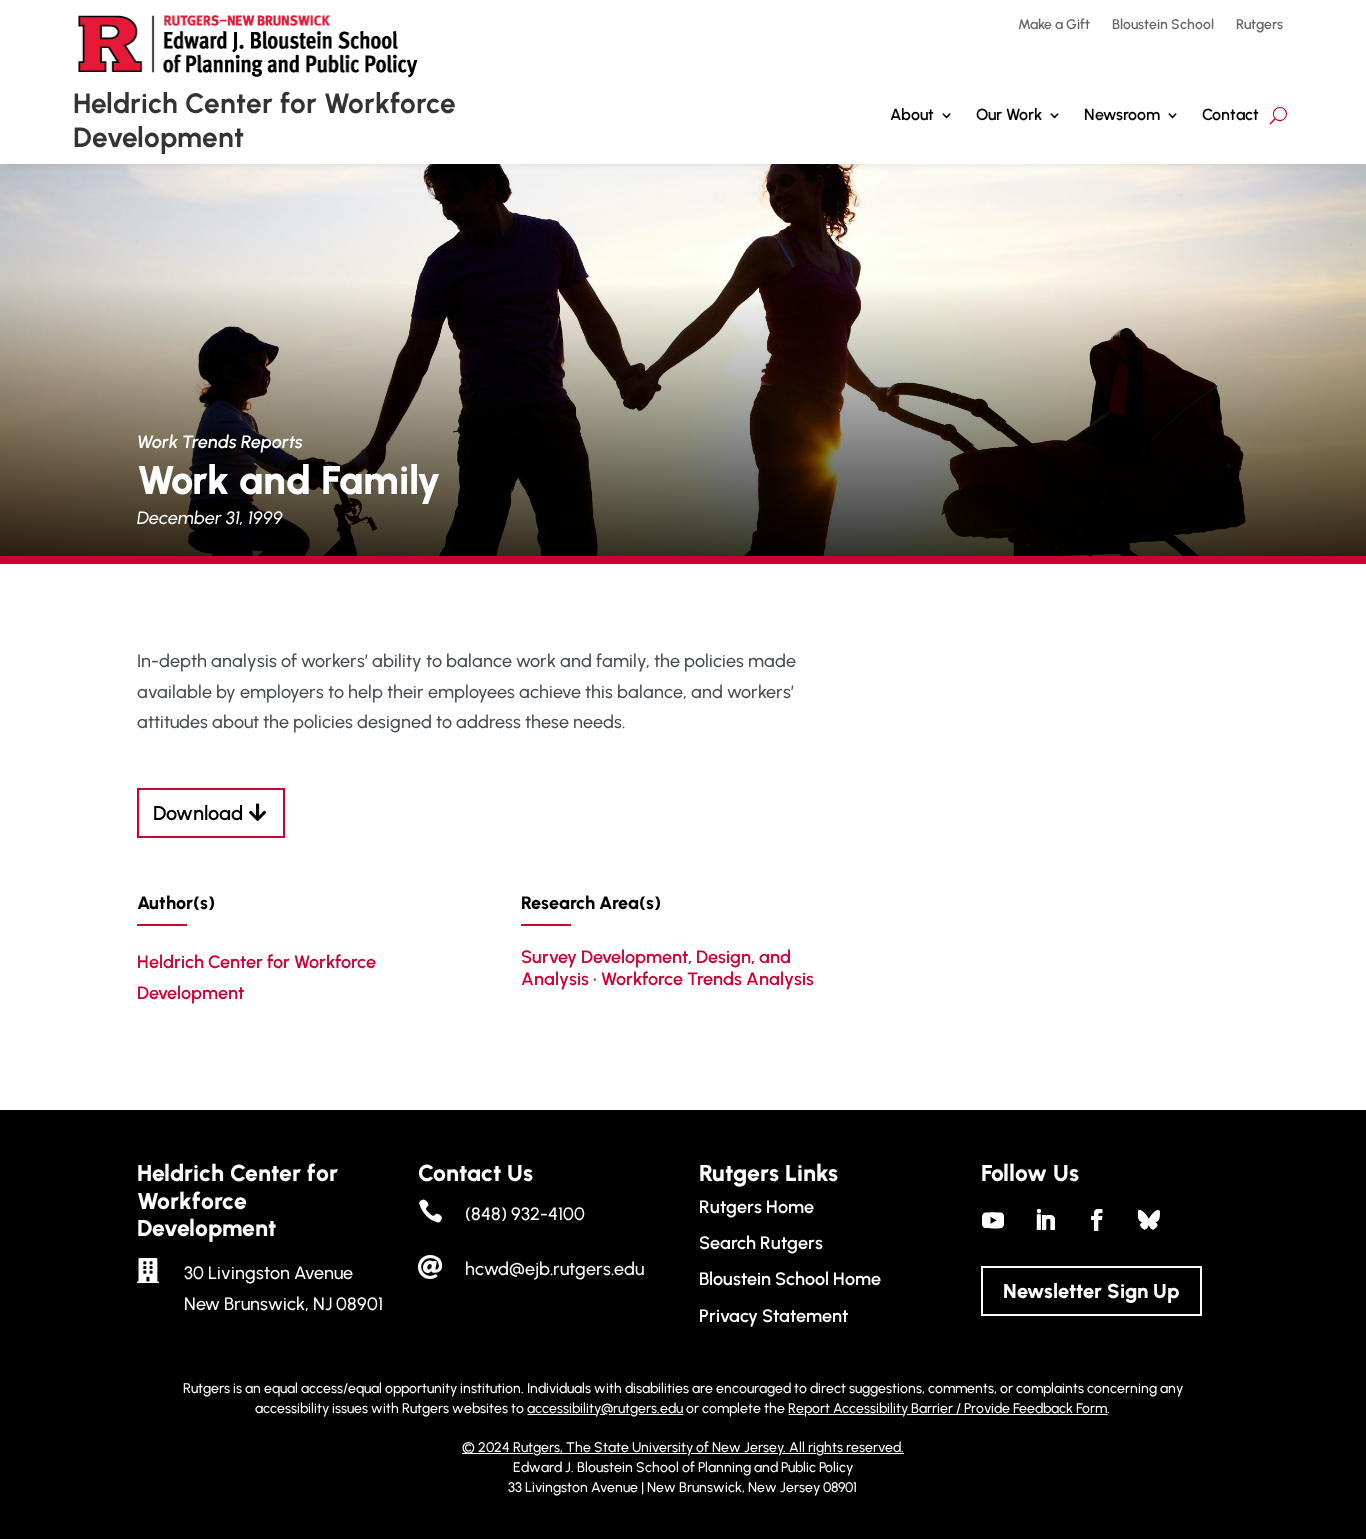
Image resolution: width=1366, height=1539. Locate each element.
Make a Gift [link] (1054, 25)
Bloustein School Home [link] (790, 1279)
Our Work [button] (1009, 114)
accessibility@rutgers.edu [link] (605, 1408)
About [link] (912, 114)
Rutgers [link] (1259, 25)
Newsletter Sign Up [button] (1091, 1291)
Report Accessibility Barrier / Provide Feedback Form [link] (947, 1408)
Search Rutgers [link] (761, 1243)
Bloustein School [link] (1163, 25)
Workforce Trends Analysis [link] (707, 979)
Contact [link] (1230, 114)
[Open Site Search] (1278, 115)
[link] (993, 1220)
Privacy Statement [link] (773, 1316)
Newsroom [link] (1122, 114)
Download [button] (198, 813)
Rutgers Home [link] (756, 1207)
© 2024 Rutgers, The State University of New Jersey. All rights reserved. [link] (683, 1447)
